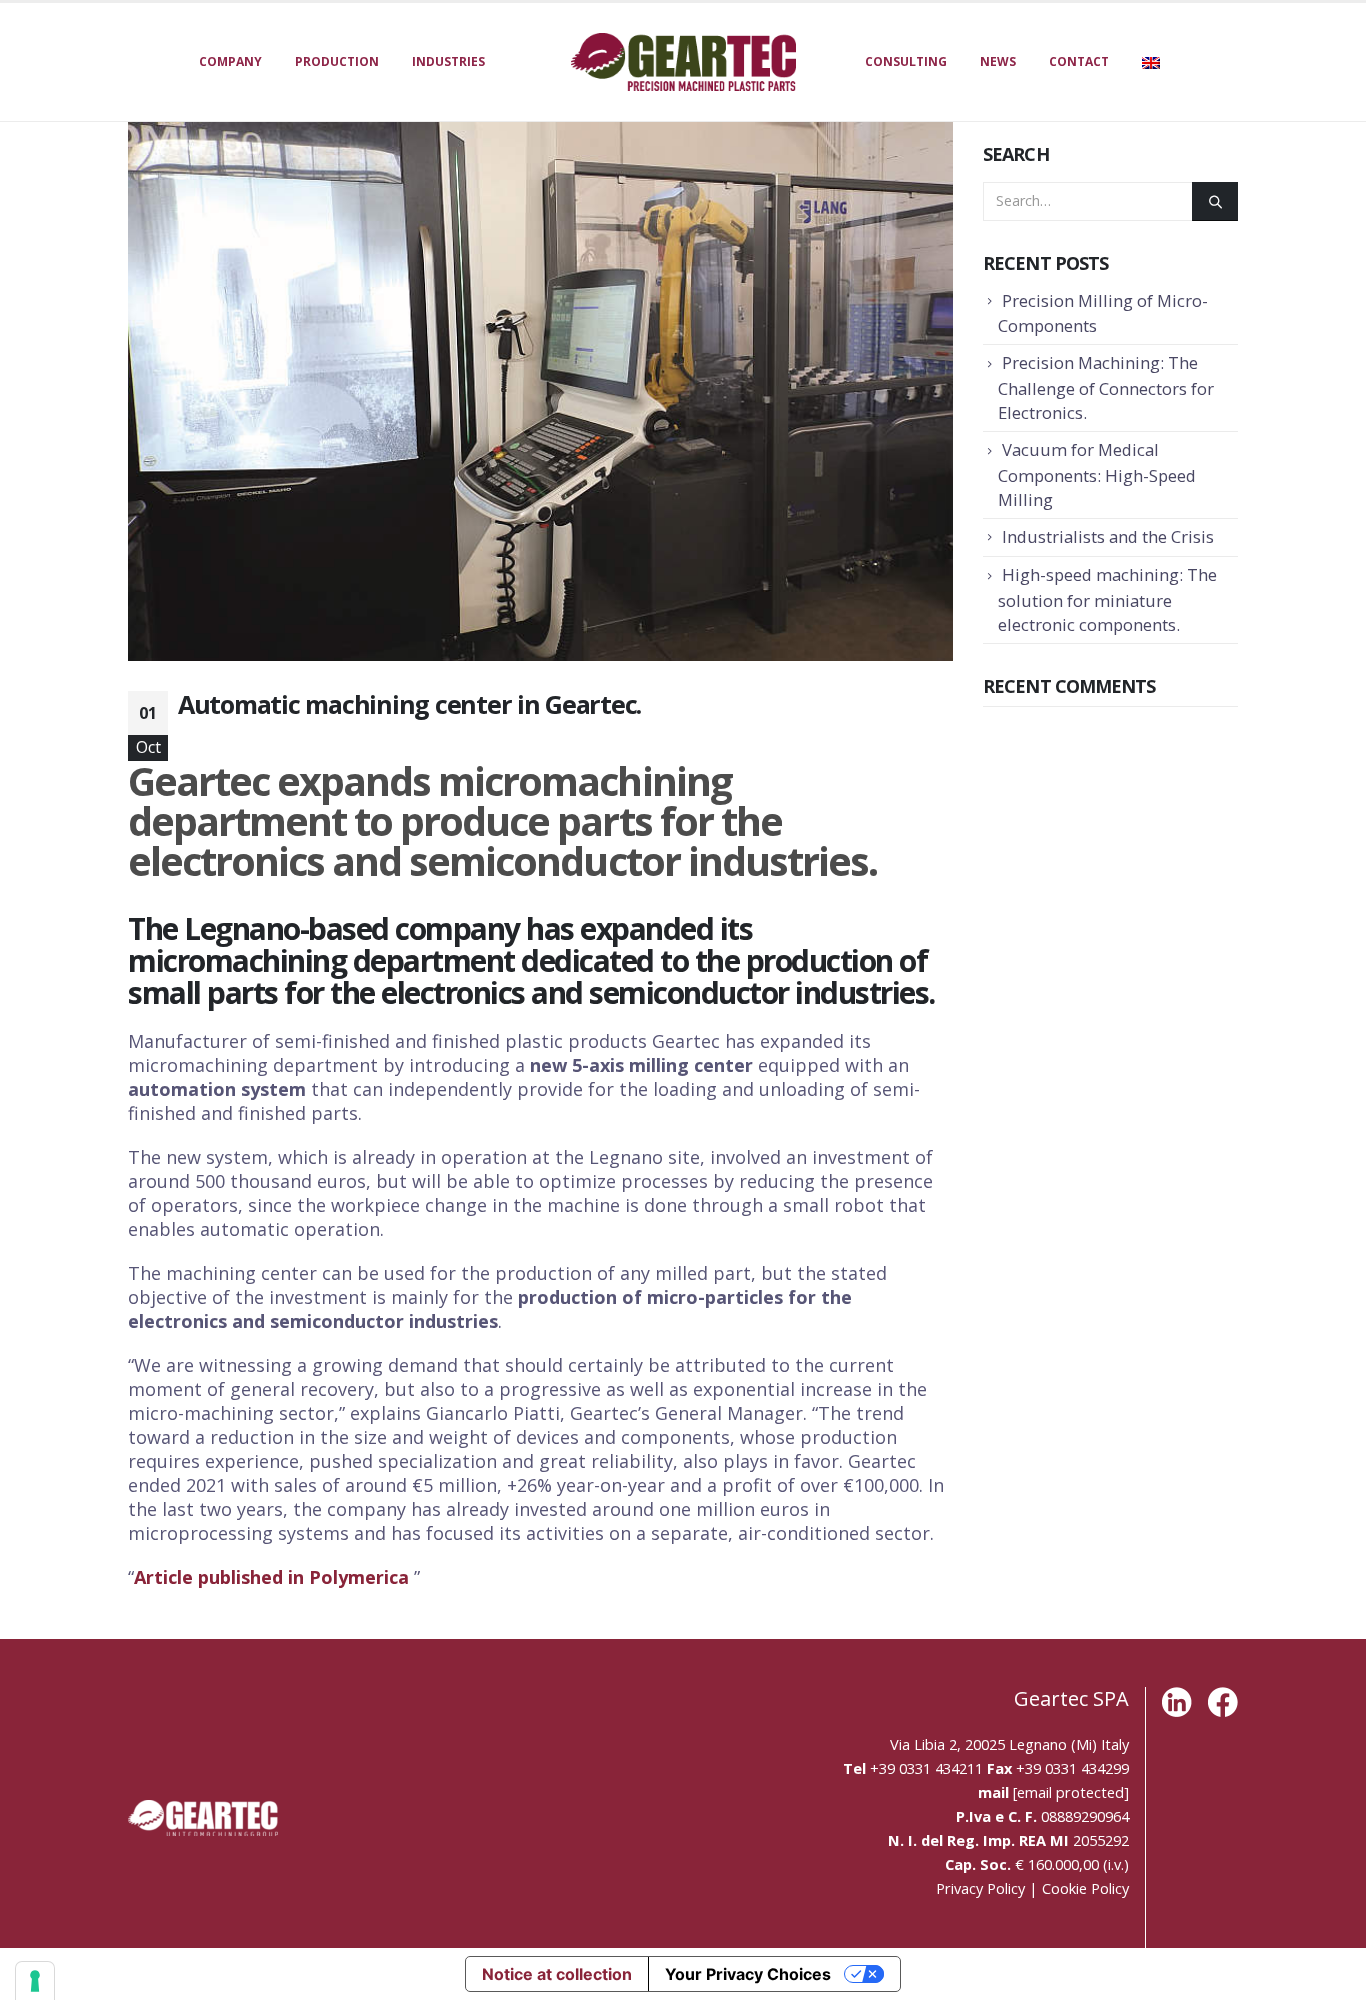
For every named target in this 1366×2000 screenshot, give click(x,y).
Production (337, 61)
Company (230, 61)
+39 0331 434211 (926, 1768)
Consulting (906, 61)
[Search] (1215, 201)
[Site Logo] (683, 62)
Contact (1079, 61)
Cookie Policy (1085, 1888)
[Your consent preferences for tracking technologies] (35, 1981)
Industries (448, 61)
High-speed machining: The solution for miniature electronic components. (1107, 599)
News (998, 61)
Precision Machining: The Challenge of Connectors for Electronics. (1106, 387)
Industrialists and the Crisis (1108, 536)
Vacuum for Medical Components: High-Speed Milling (1097, 474)
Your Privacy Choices (748, 1974)
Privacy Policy (980, 1888)
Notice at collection (557, 1974)
